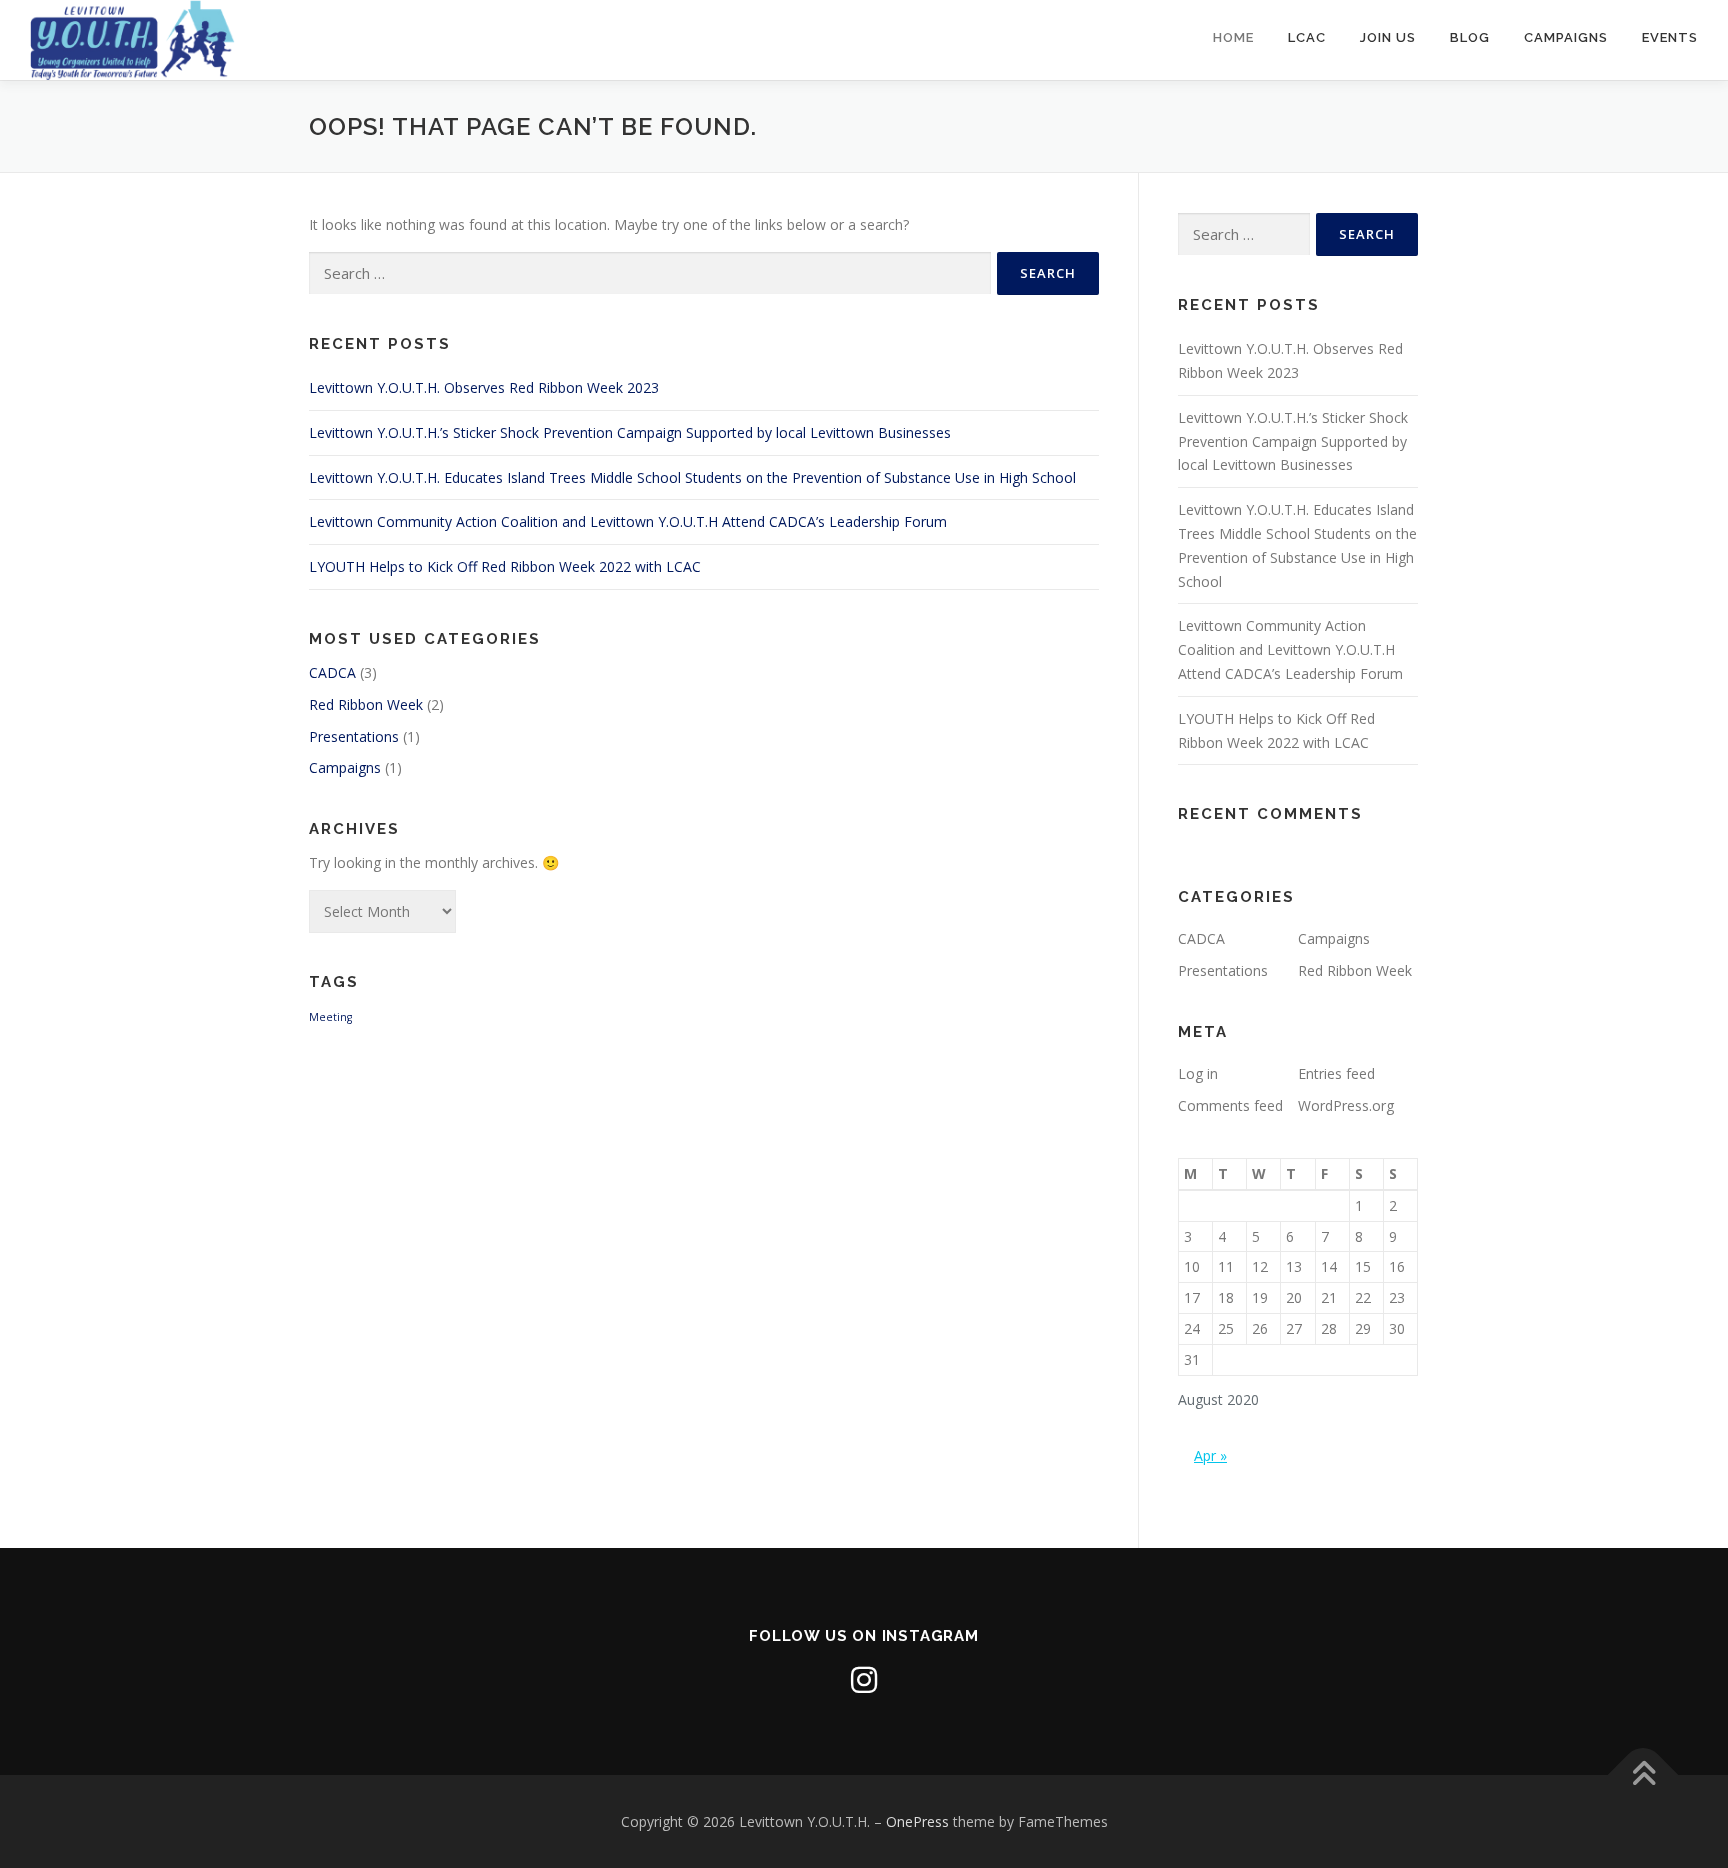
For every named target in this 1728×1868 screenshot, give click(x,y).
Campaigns (1566, 37)
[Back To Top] (1643, 1774)
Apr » (1210, 1455)
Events (1670, 37)
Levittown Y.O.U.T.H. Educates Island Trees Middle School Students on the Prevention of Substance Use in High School (692, 477)
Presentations (354, 736)
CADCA (332, 672)
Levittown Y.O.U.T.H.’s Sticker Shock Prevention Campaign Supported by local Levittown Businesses (630, 432)
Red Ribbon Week (366, 704)
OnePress (917, 1821)
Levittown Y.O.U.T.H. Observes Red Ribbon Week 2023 (484, 387)
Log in (1198, 1073)
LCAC (1307, 37)
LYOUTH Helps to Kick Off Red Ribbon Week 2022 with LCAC (505, 566)
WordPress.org (1346, 1105)
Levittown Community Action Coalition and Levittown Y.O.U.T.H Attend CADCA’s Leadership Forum (628, 521)
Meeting (330, 1017)
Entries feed (1336, 1073)
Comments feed (1230, 1105)
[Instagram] (864, 1680)
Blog (1470, 37)
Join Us (1388, 37)
